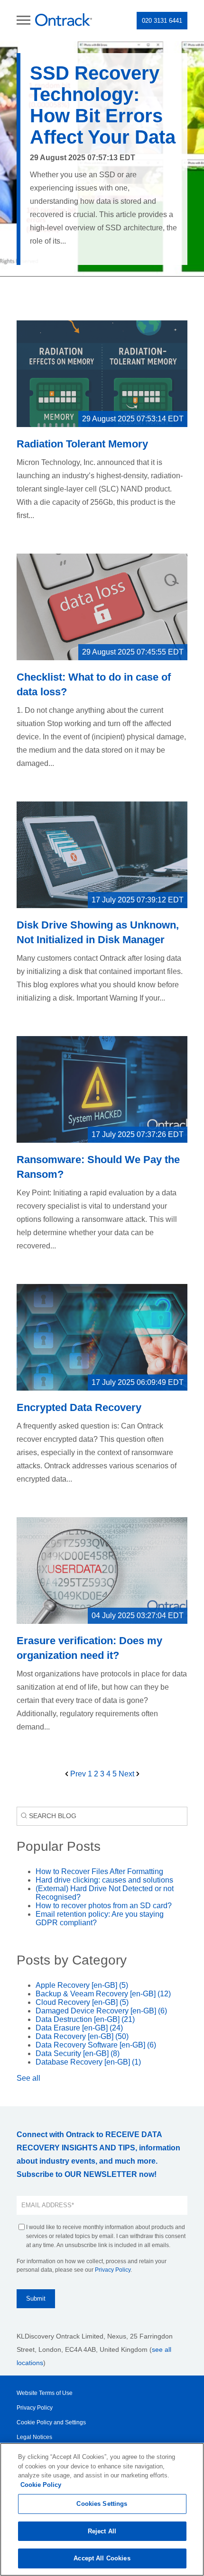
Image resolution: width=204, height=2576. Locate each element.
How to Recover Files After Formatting (99, 1871)
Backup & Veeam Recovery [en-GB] (103, 1994)
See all (28, 2078)
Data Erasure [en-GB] (79, 2028)
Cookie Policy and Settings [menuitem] (51, 2422)
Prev (78, 1774)
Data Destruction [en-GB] (85, 2019)
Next (127, 1774)
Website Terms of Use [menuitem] (45, 2393)
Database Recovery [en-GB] (88, 2062)
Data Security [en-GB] (78, 2053)
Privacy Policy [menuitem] (35, 2408)
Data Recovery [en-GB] (82, 2036)
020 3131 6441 (162, 21)
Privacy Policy (113, 2270)
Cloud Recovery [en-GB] (82, 2002)
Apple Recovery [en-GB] (82, 1985)
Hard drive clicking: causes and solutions (104, 1880)
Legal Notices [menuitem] (34, 2437)
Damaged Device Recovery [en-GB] (101, 2011)
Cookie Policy (41, 2485)
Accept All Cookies (102, 2558)
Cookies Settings (102, 2504)
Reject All (102, 2531)
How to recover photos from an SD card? (104, 1906)
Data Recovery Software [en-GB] (96, 2045)
